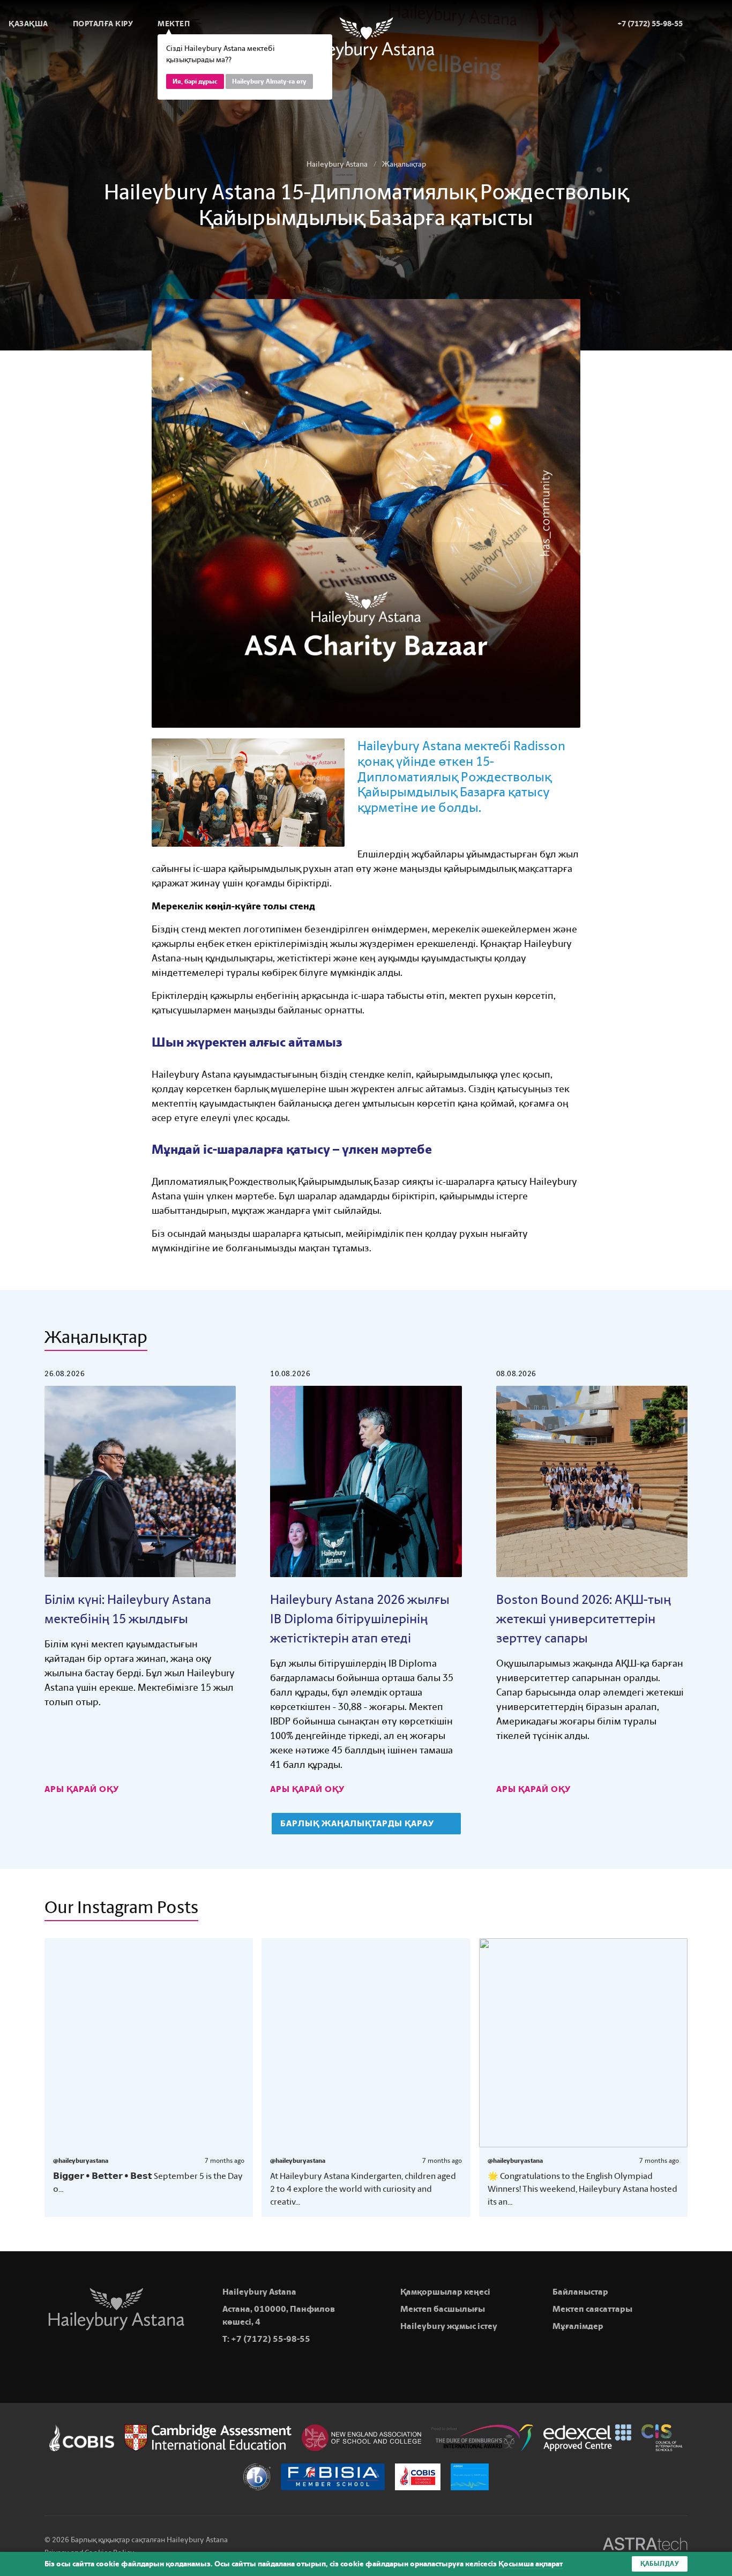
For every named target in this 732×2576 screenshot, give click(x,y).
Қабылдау (660, 2564)
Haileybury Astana (337, 164)
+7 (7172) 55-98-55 (271, 2339)
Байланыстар (580, 2292)
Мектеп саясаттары (592, 2309)
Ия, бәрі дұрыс (195, 81)
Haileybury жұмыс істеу (449, 2326)
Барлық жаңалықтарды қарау (358, 1823)
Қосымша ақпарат (531, 2564)
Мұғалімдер (578, 2326)
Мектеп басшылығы (443, 2309)
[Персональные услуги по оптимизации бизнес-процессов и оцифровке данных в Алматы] (645, 2546)
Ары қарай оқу (83, 1789)
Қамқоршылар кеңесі (445, 2292)
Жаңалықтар (404, 164)
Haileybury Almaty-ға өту (269, 81)
